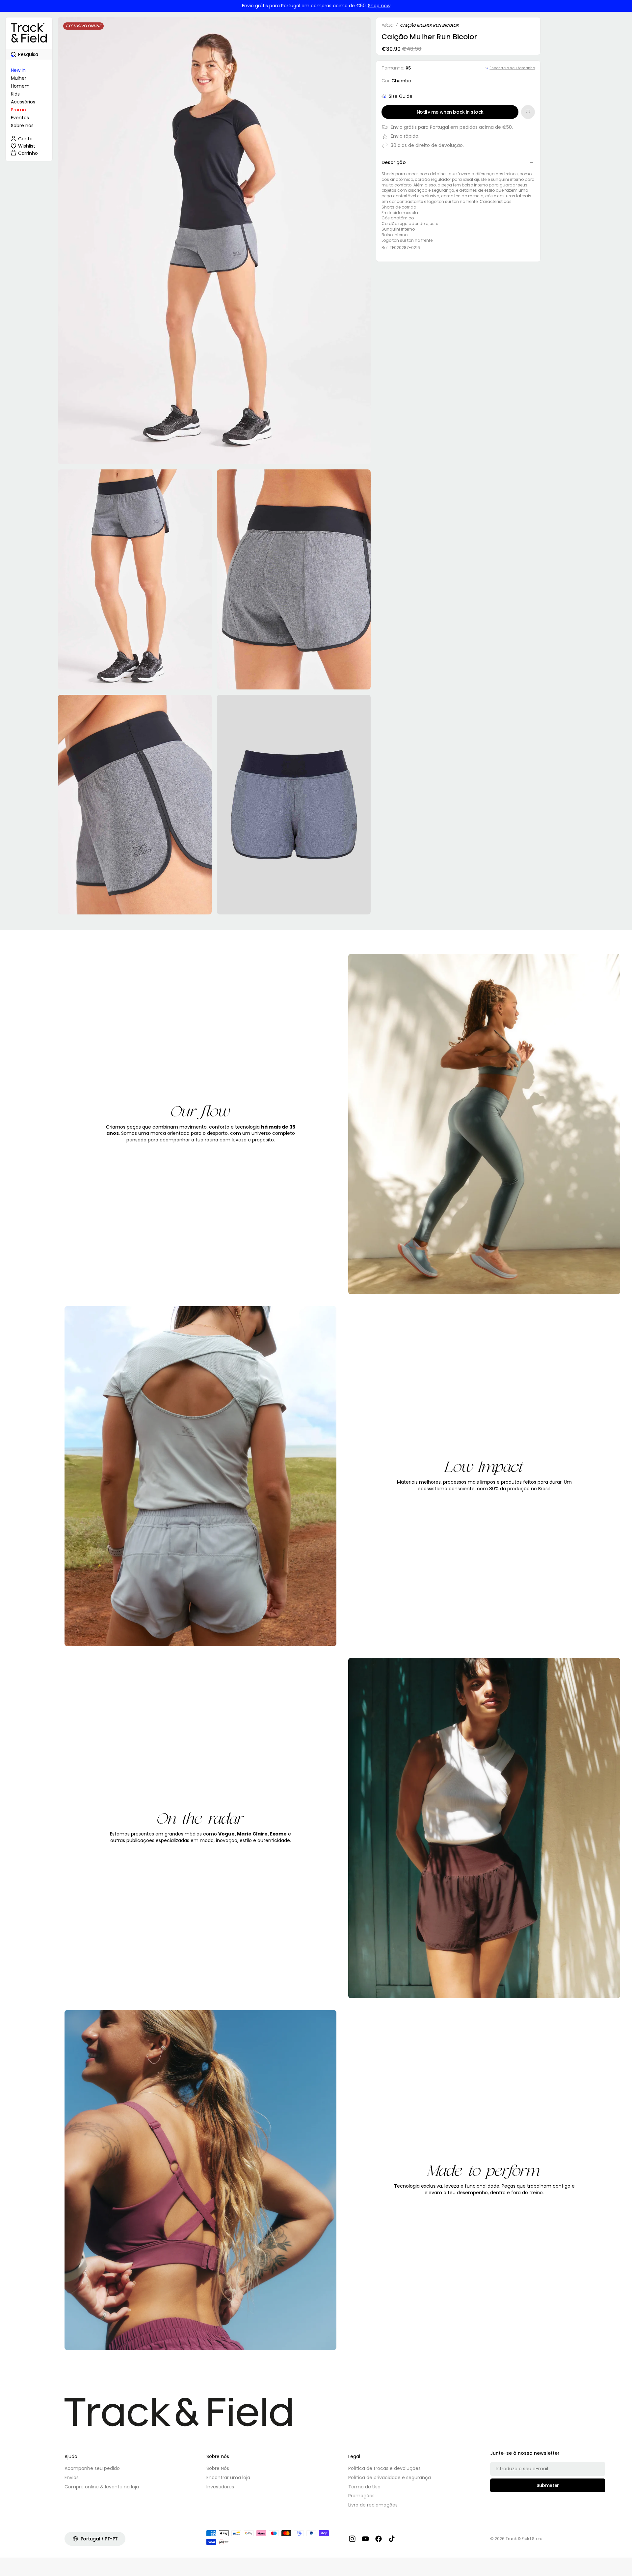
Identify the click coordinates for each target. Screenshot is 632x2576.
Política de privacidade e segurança (390, 2478)
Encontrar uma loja (228, 2478)
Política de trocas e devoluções (384, 2468)
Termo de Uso (364, 2487)
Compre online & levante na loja (102, 2487)
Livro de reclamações (373, 2505)
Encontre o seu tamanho (512, 68)
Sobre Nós (218, 2468)
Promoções (361, 2496)
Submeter (548, 2485)
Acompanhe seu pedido (92, 2468)
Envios (72, 2478)
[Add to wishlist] (528, 112)
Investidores (220, 2487)
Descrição (394, 162)
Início (387, 25)
